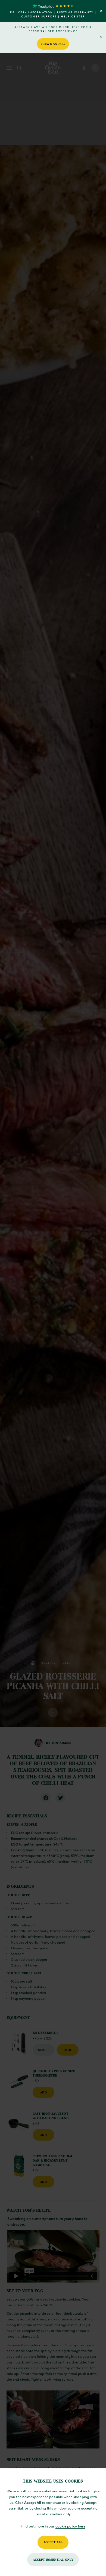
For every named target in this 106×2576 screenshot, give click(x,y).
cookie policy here (70, 2526)
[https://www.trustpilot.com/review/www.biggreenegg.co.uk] (53, 6)
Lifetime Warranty (75, 12)
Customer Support (39, 16)
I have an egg (53, 44)
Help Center (73, 16)
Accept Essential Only (53, 2560)
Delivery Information (32, 12)
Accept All (53, 2542)
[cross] (101, 11)
